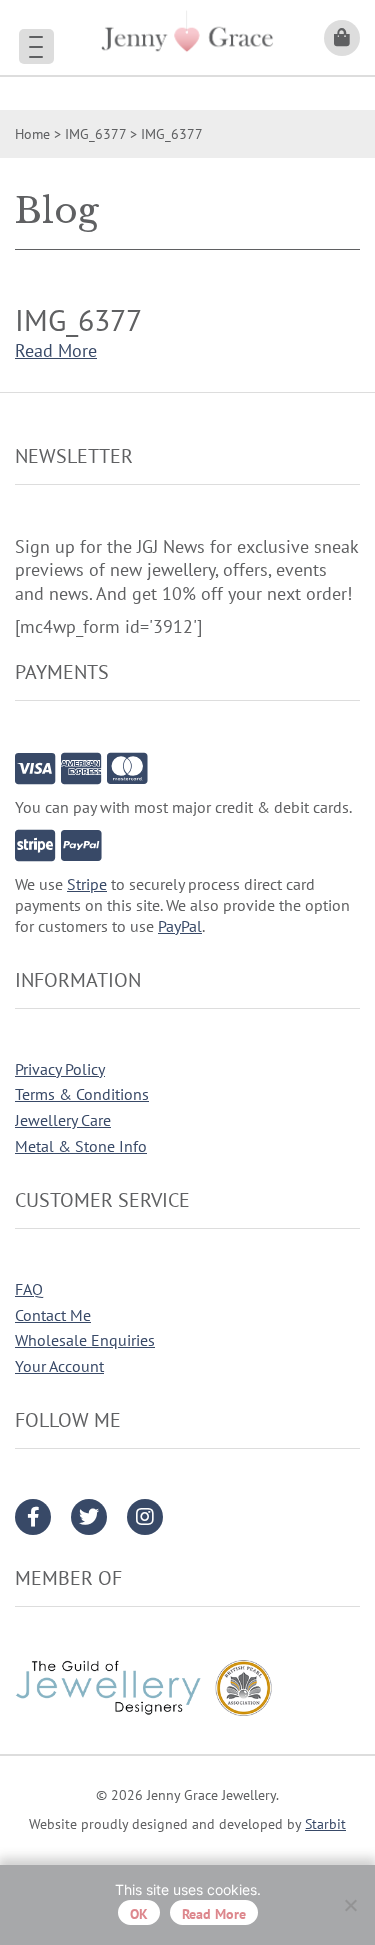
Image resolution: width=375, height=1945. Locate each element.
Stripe (87, 884)
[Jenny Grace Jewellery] (187, 37)
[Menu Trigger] (36, 46)
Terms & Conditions (82, 1094)
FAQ (29, 1289)
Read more (214, 1914)
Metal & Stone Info (81, 1146)
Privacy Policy (60, 1069)
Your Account (59, 1366)
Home (32, 134)
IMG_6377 (95, 134)
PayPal (180, 926)
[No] (350, 1905)
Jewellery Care (63, 1120)
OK (139, 1914)
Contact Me (53, 1315)
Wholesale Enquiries (85, 1340)
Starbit (325, 1824)
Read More (56, 350)
